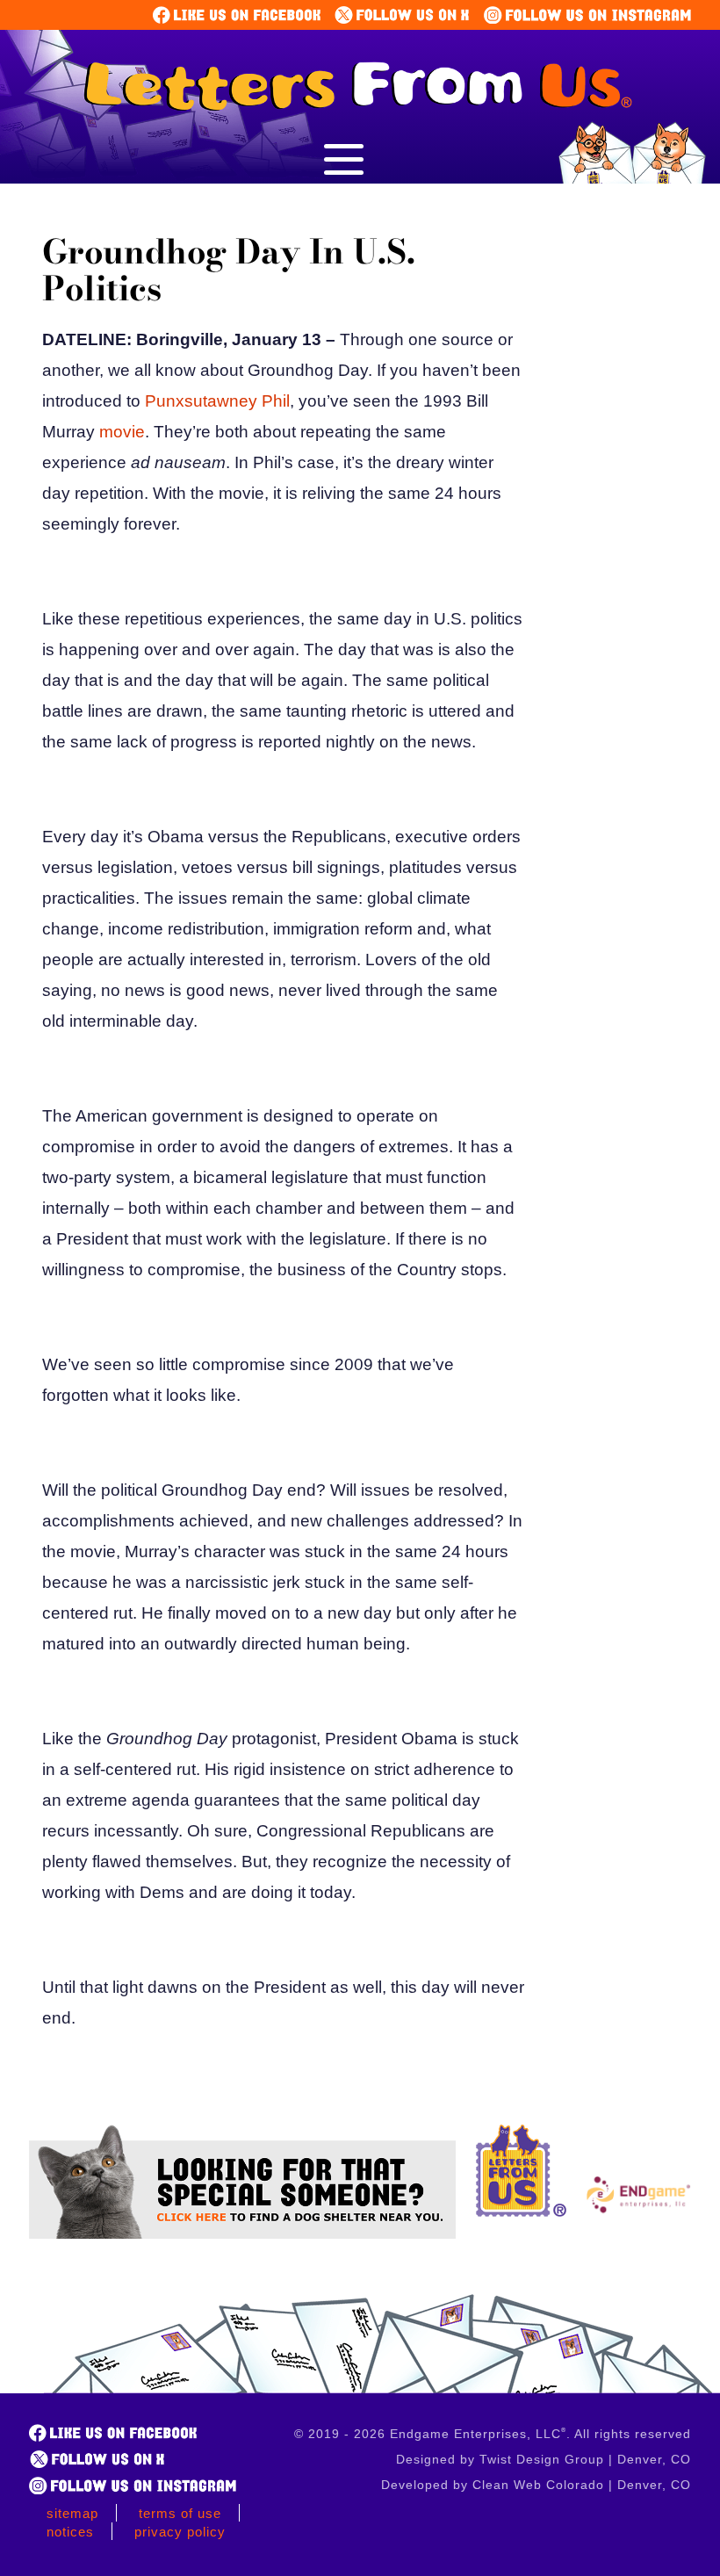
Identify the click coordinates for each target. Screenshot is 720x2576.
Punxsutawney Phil (217, 401)
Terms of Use (180, 2513)
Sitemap (72, 2513)
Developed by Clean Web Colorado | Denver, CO (536, 2485)
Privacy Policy (180, 2532)
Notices (70, 2532)
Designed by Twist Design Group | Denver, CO (544, 2459)
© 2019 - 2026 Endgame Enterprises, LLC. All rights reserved (493, 2434)
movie (122, 432)
